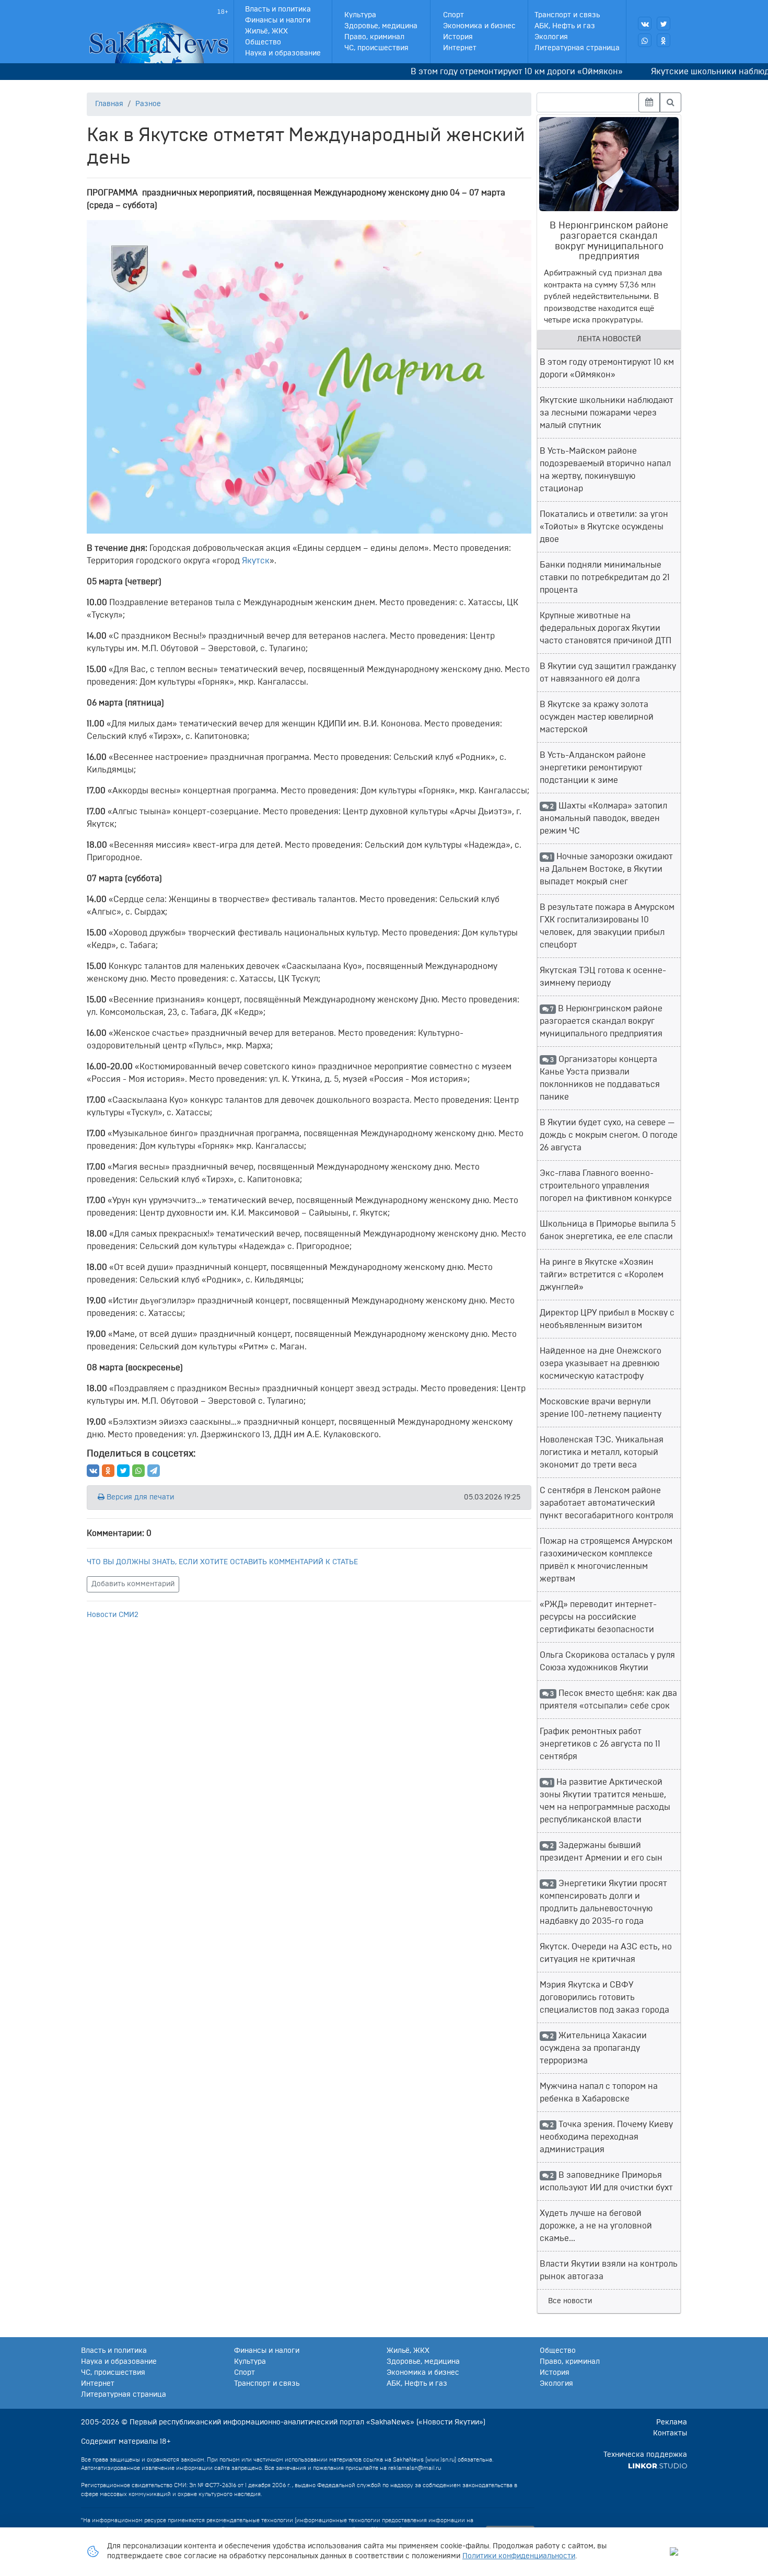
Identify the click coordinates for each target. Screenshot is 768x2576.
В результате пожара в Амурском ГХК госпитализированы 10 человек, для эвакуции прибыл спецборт (607, 926)
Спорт (453, 15)
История (458, 37)
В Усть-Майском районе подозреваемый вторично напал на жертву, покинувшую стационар (605, 470)
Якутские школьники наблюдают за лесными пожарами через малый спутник (607, 413)
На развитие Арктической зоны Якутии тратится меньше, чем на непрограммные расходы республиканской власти (605, 1801)
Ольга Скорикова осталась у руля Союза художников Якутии (607, 1661)
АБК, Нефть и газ (565, 26)
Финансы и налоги (278, 20)
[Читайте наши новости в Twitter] (664, 24)
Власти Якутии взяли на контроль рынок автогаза (609, 2270)
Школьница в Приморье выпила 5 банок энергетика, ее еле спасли (608, 1230)
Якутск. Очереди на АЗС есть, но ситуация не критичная (606, 1953)
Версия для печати (139, 1497)
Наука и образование (283, 53)
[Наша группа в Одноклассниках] (664, 40)
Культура (360, 15)
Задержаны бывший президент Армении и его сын (601, 1852)
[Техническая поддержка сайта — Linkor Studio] (658, 2466)
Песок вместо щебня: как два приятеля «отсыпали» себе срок (608, 1700)
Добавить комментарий (133, 1584)
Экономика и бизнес (479, 26)
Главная (109, 104)
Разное (148, 104)
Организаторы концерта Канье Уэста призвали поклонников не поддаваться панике (600, 1078)
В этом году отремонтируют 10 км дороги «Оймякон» (482, 72)
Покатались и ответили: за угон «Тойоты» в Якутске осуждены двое (604, 527)
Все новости (570, 2301)
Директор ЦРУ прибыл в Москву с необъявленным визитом (607, 1319)
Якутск (256, 561)
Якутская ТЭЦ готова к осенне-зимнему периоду (603, 977)
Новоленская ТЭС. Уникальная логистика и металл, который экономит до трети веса (602, 1452)
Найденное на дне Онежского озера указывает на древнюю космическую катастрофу (601, 1364)
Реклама (672, 2422)
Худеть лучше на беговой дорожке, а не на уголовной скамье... (596, 2226)
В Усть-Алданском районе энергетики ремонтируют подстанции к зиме (593, 768)
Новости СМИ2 (113, 1615)
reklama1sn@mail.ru (415, 2468)
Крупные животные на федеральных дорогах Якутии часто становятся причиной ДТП (606, 628)
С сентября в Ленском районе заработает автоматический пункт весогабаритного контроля (607, 1503)
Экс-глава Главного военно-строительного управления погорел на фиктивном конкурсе (606, 1186)
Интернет (460, 48)
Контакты (670, 2433)
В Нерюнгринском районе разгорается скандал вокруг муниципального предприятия (601, 1021)
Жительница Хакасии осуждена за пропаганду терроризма (593, 2048)
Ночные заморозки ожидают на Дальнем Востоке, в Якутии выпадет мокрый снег (606, 869)
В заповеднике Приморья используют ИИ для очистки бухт (606, 2181)
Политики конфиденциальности (519, 2556)
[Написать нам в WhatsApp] (645, 40)
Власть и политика (278, 9)
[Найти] (671, 102)
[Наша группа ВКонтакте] (645, 24)
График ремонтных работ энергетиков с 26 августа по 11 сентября (600, 1744)
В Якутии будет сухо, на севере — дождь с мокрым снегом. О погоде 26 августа (609, 1135)
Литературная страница (577, 48)
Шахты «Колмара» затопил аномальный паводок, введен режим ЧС (603, 818)
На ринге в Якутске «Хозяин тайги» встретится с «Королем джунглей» (602, 1275)
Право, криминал (374, 37)
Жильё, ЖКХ (266, 31)
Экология (551, 37)
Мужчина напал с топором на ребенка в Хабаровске (599, 2093)
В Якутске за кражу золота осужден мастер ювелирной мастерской (597, 717)
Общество (263, 42)
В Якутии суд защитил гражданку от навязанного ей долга (608, 673)
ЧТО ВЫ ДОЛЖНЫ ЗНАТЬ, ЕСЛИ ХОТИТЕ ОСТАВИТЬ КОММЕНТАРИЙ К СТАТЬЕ (222, 1562)
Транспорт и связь (567, 15)
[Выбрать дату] (649, 102)
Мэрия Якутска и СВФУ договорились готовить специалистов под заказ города (604, 1997)
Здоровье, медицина (381, 26)
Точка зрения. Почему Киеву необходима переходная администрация (606, 2137)
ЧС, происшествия (376, 48)
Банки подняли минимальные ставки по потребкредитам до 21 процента (605, 577)
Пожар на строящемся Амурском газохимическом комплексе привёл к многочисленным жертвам (606, 1560)
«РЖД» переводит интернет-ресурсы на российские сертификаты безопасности (598, 1617)
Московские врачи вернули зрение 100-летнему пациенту (601, 1408)
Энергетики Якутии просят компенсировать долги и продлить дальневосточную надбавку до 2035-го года (603, 1902)
